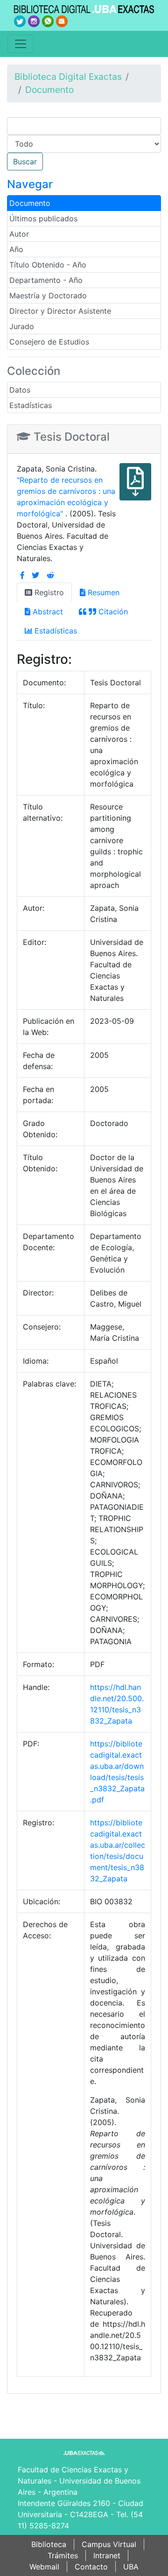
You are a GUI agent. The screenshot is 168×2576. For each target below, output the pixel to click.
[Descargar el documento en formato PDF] (135, 488)
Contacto (91, 2567)
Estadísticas (31, 405)
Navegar (30, 184)
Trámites (63, 2555)
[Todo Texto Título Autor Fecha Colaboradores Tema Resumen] (84, 144)
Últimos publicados (43, 218)
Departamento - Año (46, 280)
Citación (112, 612)
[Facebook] (22, 575)
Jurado (22, 326)
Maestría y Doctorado (48, 296)
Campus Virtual (109, 2544)
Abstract (47, 612)
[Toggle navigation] (21, 44)
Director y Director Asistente (60, 311)
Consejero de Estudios (49, 342)
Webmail (44, 2567)
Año (16, 249)
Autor (19, 234)
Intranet (107, 2555)
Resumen (102, 592)
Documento (49, 90)
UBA (131, 2567)
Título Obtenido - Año (48, 265)
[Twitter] (35, 575)
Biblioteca (49, 2544)
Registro (48, 592)
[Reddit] (50, 575)
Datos (20, 390)
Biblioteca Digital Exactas (68, 77)
